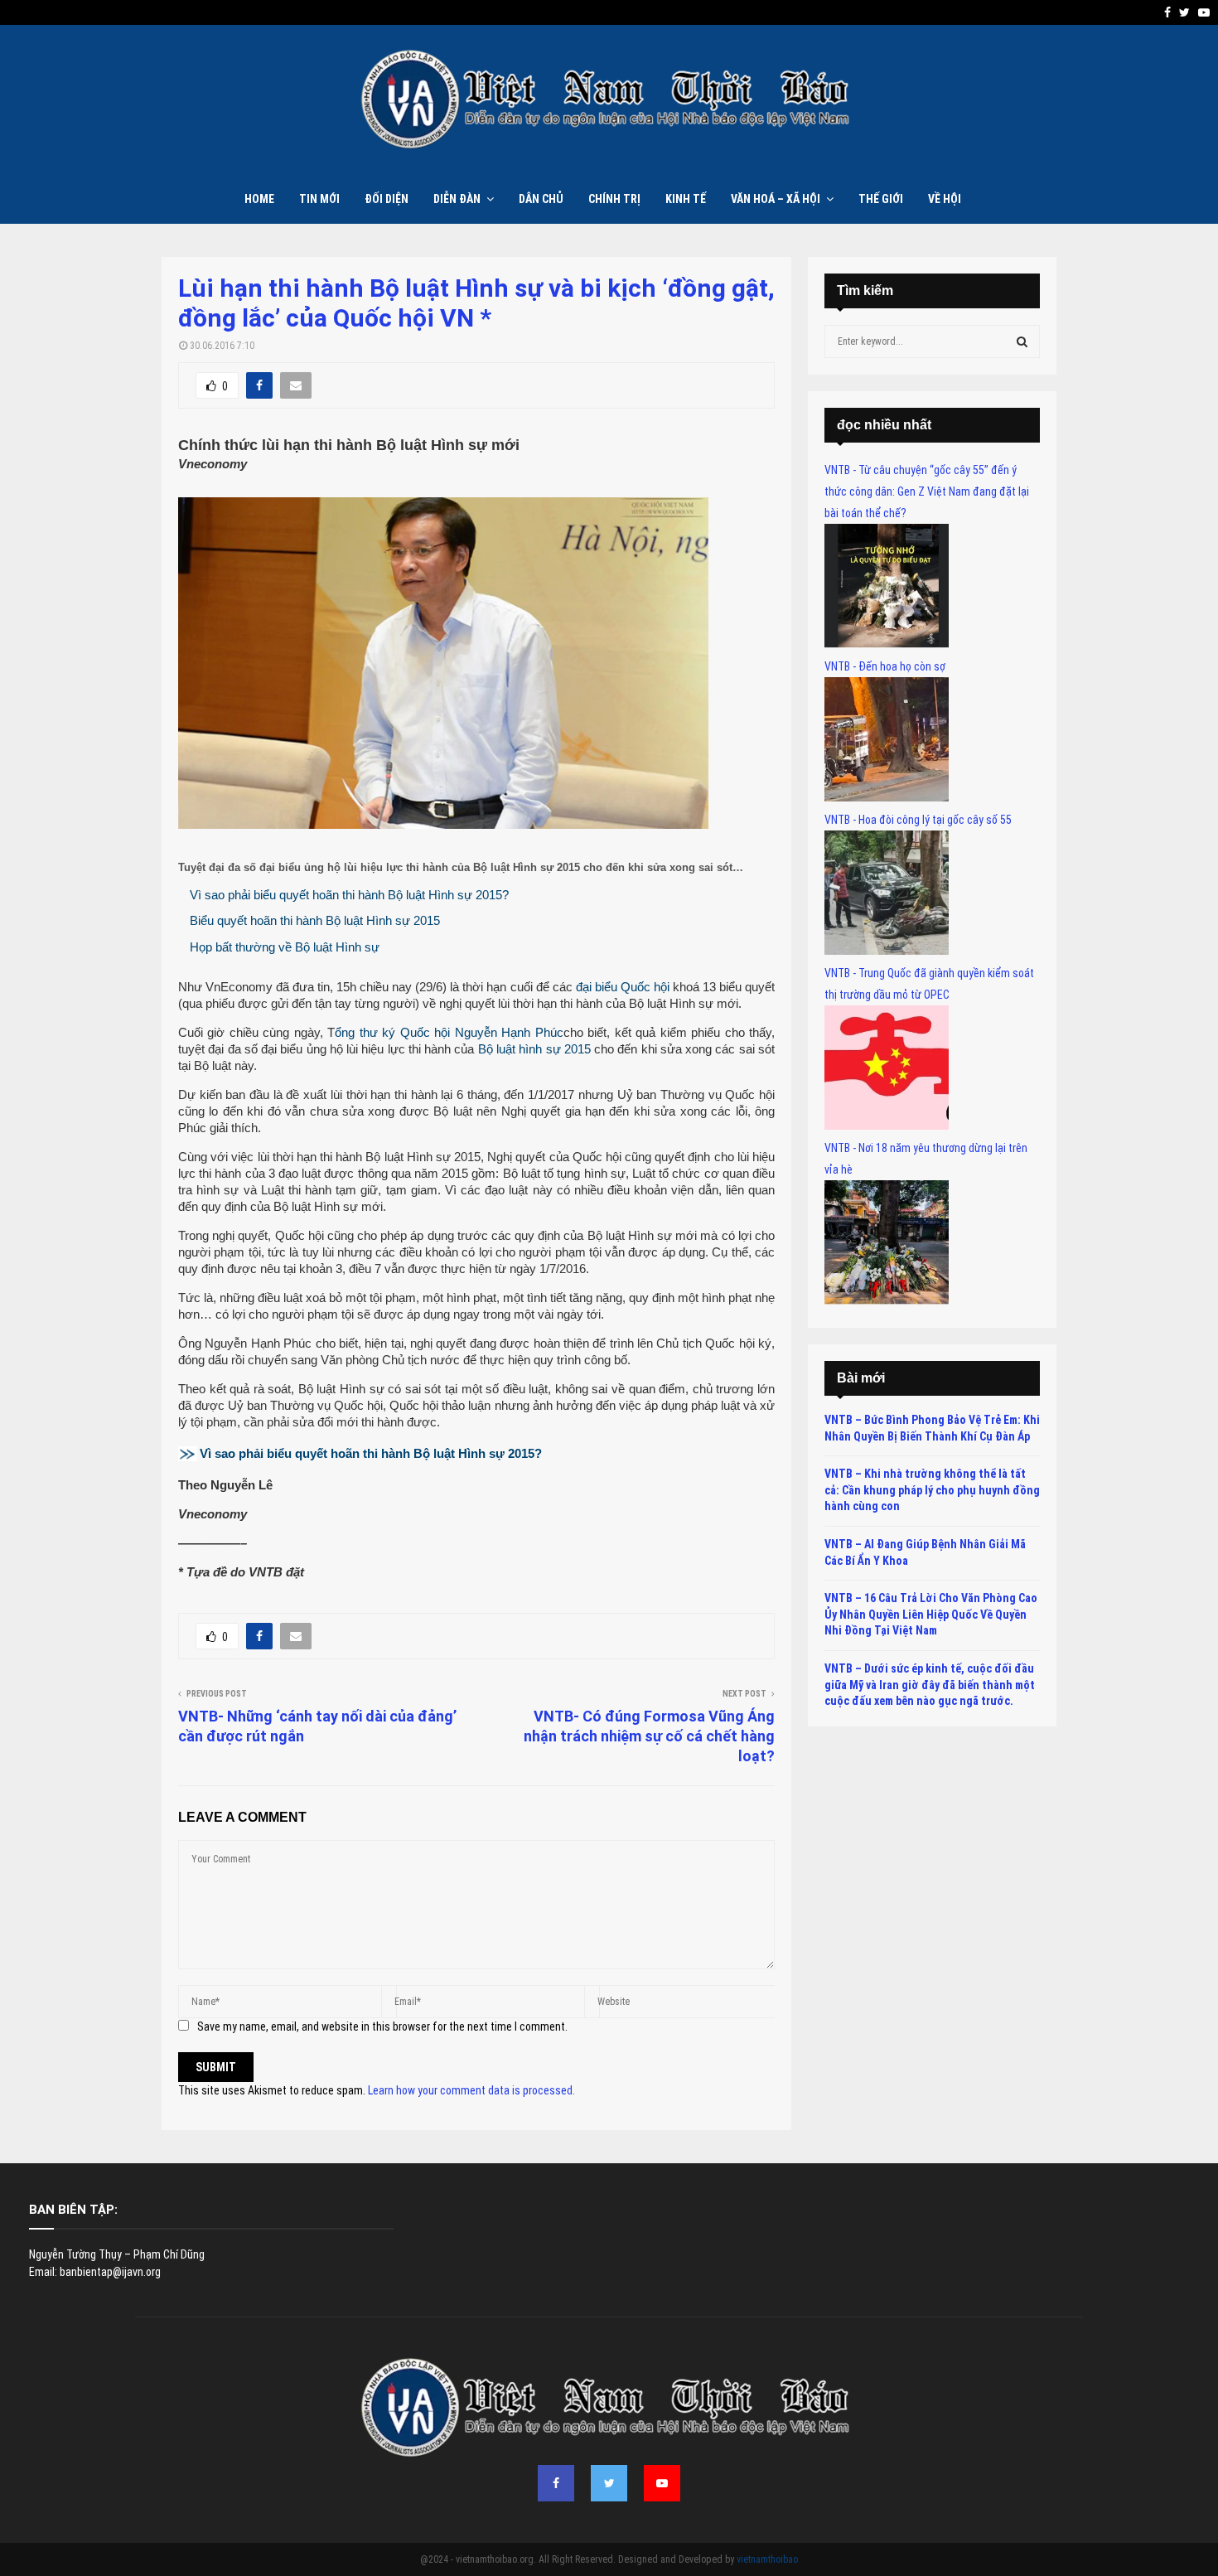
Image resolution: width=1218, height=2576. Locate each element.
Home (259, 199)
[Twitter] (609, 2483)
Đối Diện (387, 199)
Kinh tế (686, 199)
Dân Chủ (541, 199)
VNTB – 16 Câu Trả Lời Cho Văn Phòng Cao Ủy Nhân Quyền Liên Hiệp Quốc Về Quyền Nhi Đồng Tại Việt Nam (931, 1614)
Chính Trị (614, 199)
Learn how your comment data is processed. (471, 2090)
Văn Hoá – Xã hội (776, 199)
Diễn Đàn (457, 199)
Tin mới (319, 199)
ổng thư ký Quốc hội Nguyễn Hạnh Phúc (449, 1032)
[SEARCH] (1022, 341)
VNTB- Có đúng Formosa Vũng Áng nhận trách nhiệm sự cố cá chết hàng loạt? (649, 1736)
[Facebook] (556, 2483)
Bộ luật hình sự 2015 (534, 1049)
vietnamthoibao (767, 2559)
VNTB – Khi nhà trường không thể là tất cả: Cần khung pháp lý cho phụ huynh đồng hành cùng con (932, 1490)
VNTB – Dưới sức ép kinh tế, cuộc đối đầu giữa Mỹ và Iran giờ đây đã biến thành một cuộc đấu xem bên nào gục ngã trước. (930, 1685)
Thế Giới (881, 199)
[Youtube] (662, 2483)
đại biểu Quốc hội (623, 987)
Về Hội (945, 199)
